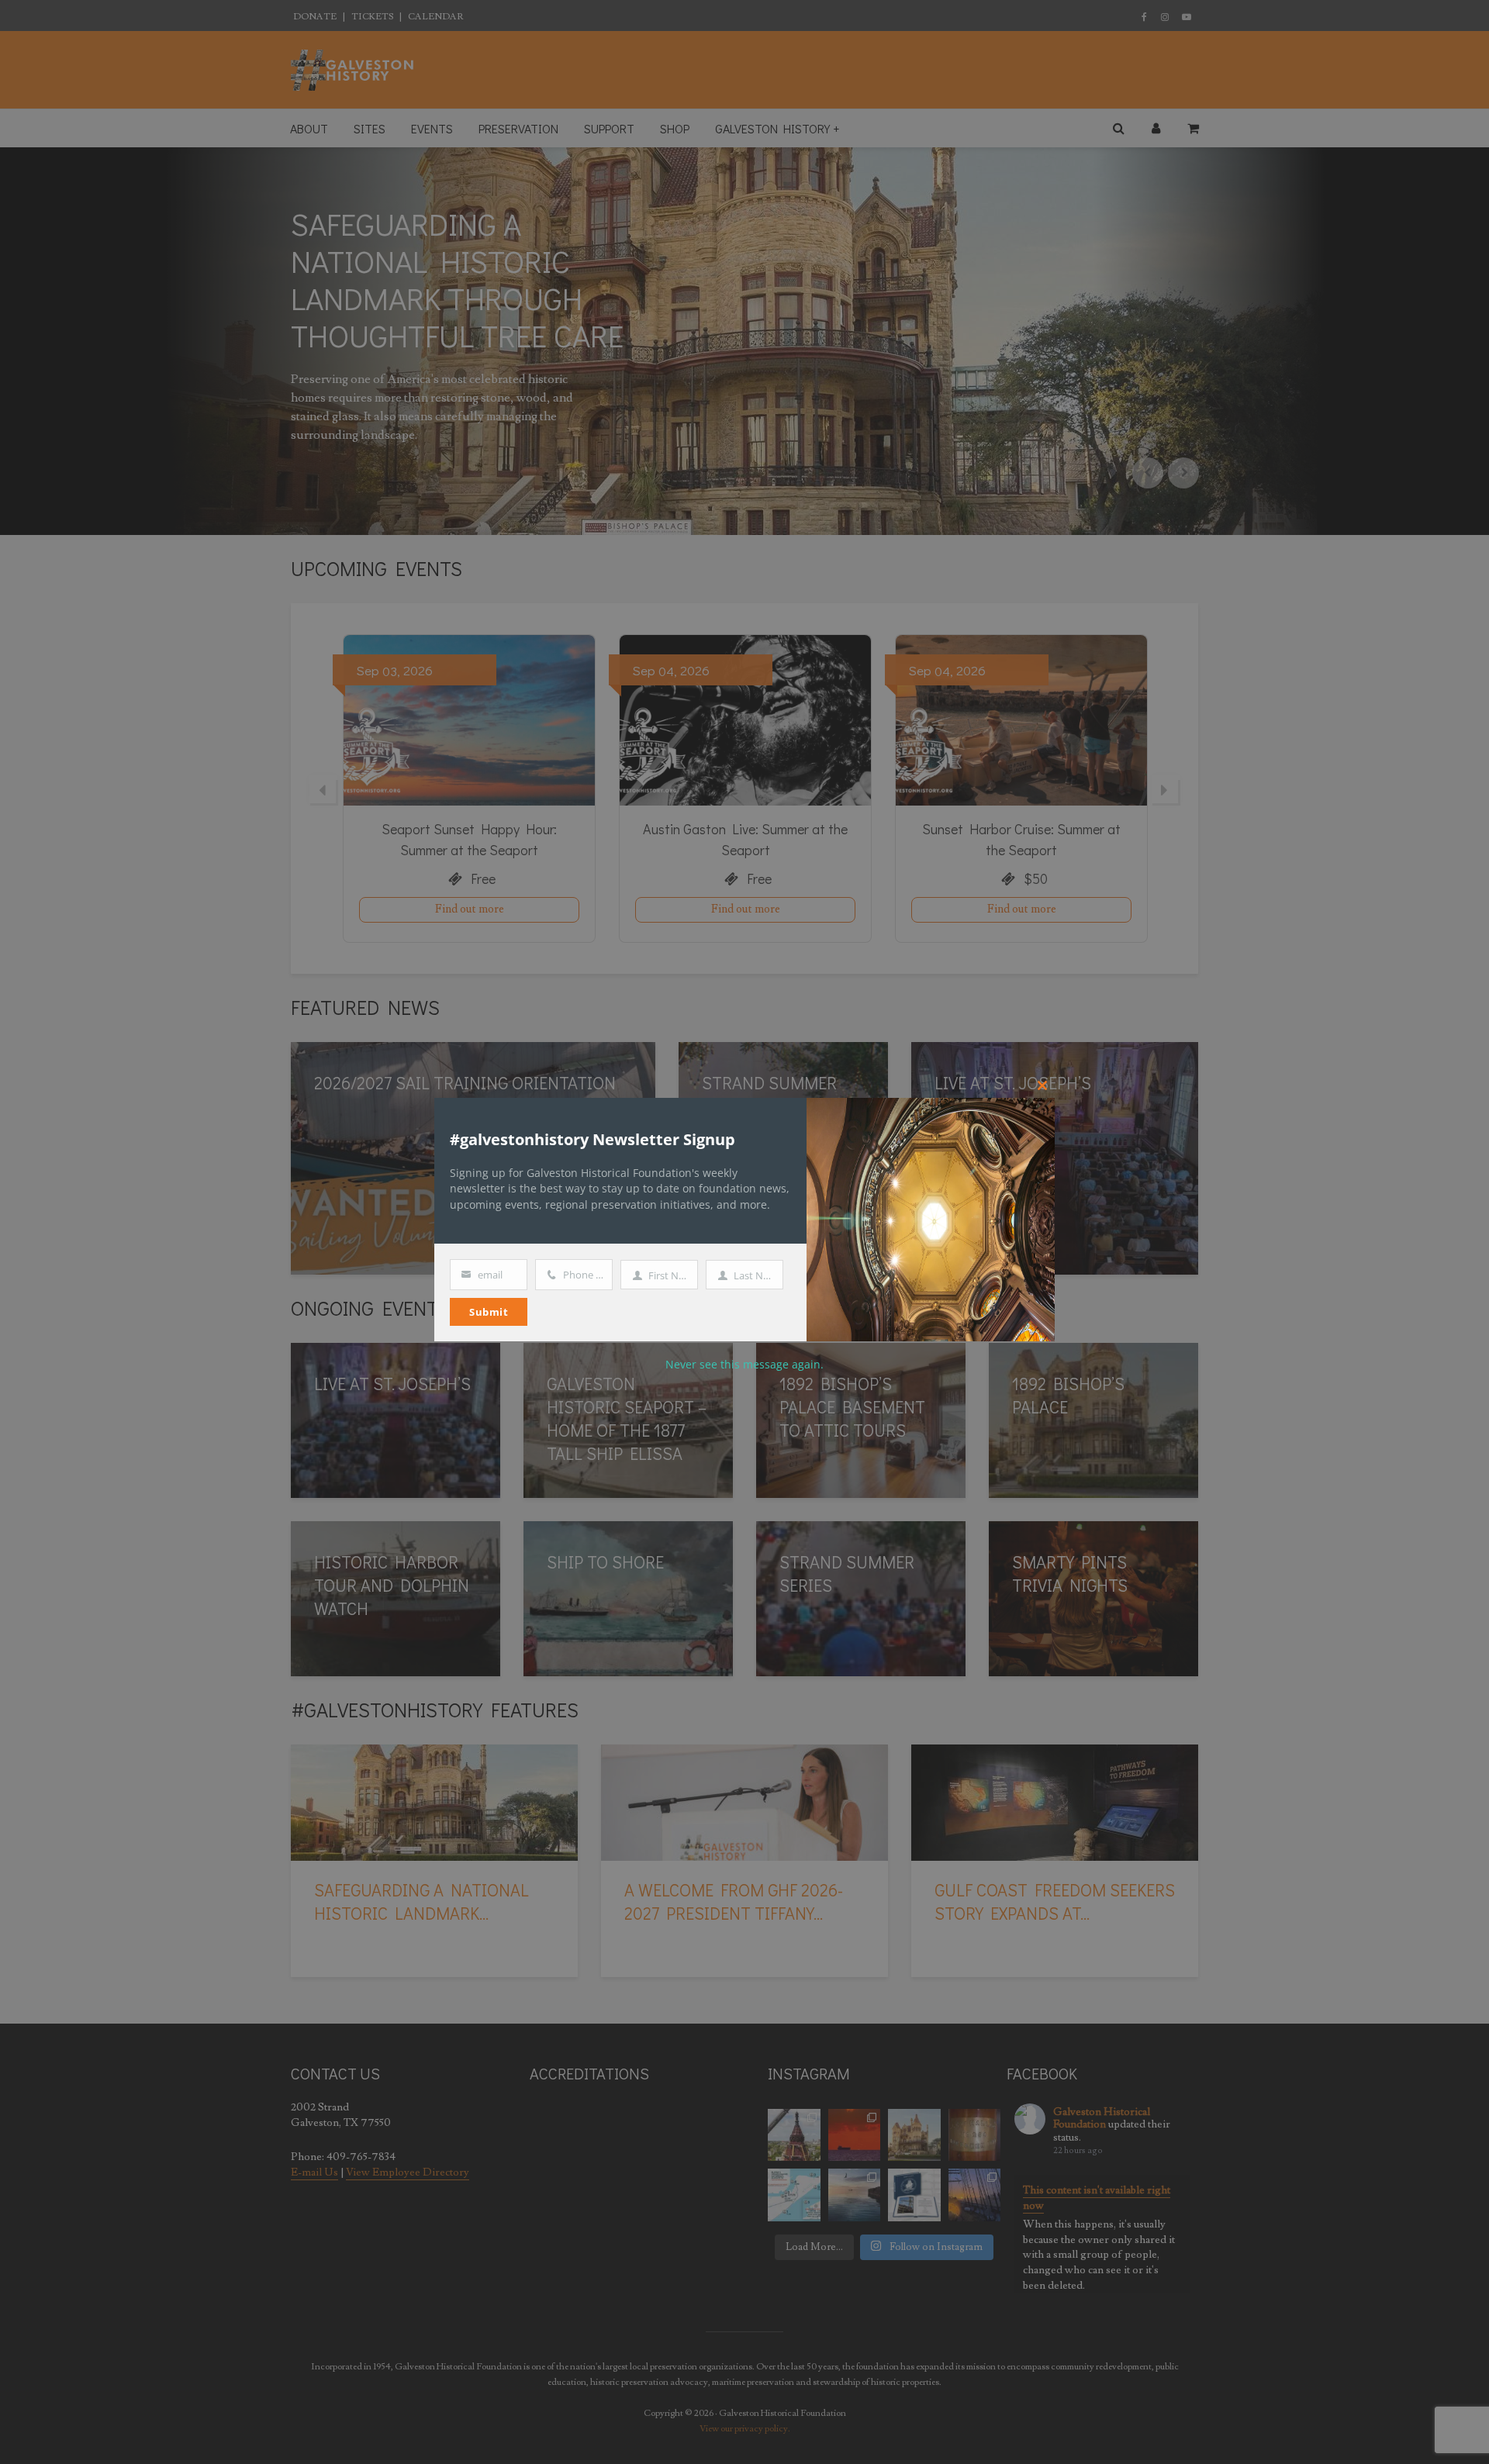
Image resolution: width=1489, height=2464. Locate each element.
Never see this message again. (744, 1364)
